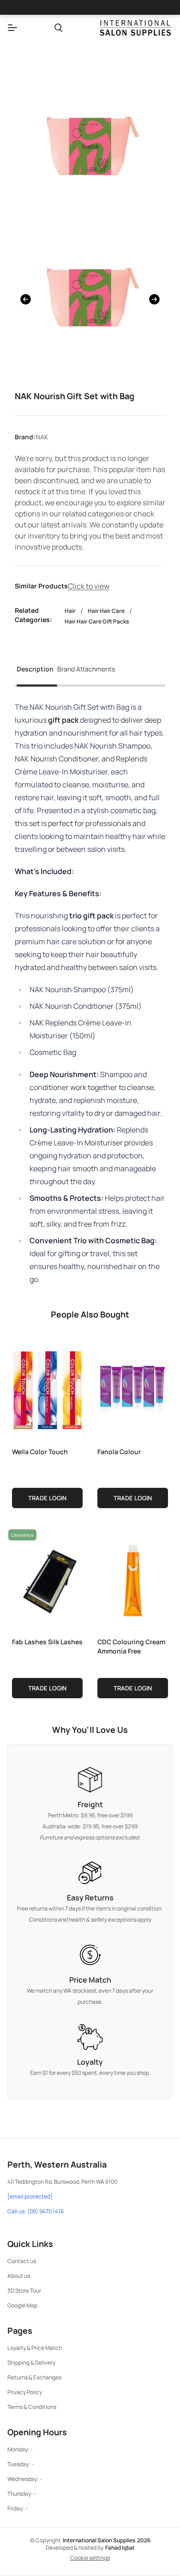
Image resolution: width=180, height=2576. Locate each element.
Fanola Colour (119, 1452)
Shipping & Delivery (31, 2363)
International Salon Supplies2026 (107, 2540)
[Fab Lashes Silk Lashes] (47, 1578)
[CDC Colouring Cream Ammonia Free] (133, 1578)
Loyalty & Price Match (35, 2348)
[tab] (35, 672)
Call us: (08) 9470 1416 (36, 2211)
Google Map (22, 2305)
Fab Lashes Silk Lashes (47, 1642)
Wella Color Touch (40, 1452)
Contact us (22, 2261)
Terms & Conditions (32, 2407)
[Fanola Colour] (133, 1388)
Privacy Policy (25, 2392)
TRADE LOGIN (47, 1498)
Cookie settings (90, 2558)
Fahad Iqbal (120, 2548)
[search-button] (58, 28)
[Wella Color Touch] (47, 1388)
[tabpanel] (90, 993)
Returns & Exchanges (34, 2377)
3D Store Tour (24, 2291)
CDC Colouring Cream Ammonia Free (131, 1646)
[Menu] (12, 28)
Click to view (89, 586)
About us (19, 2276)
